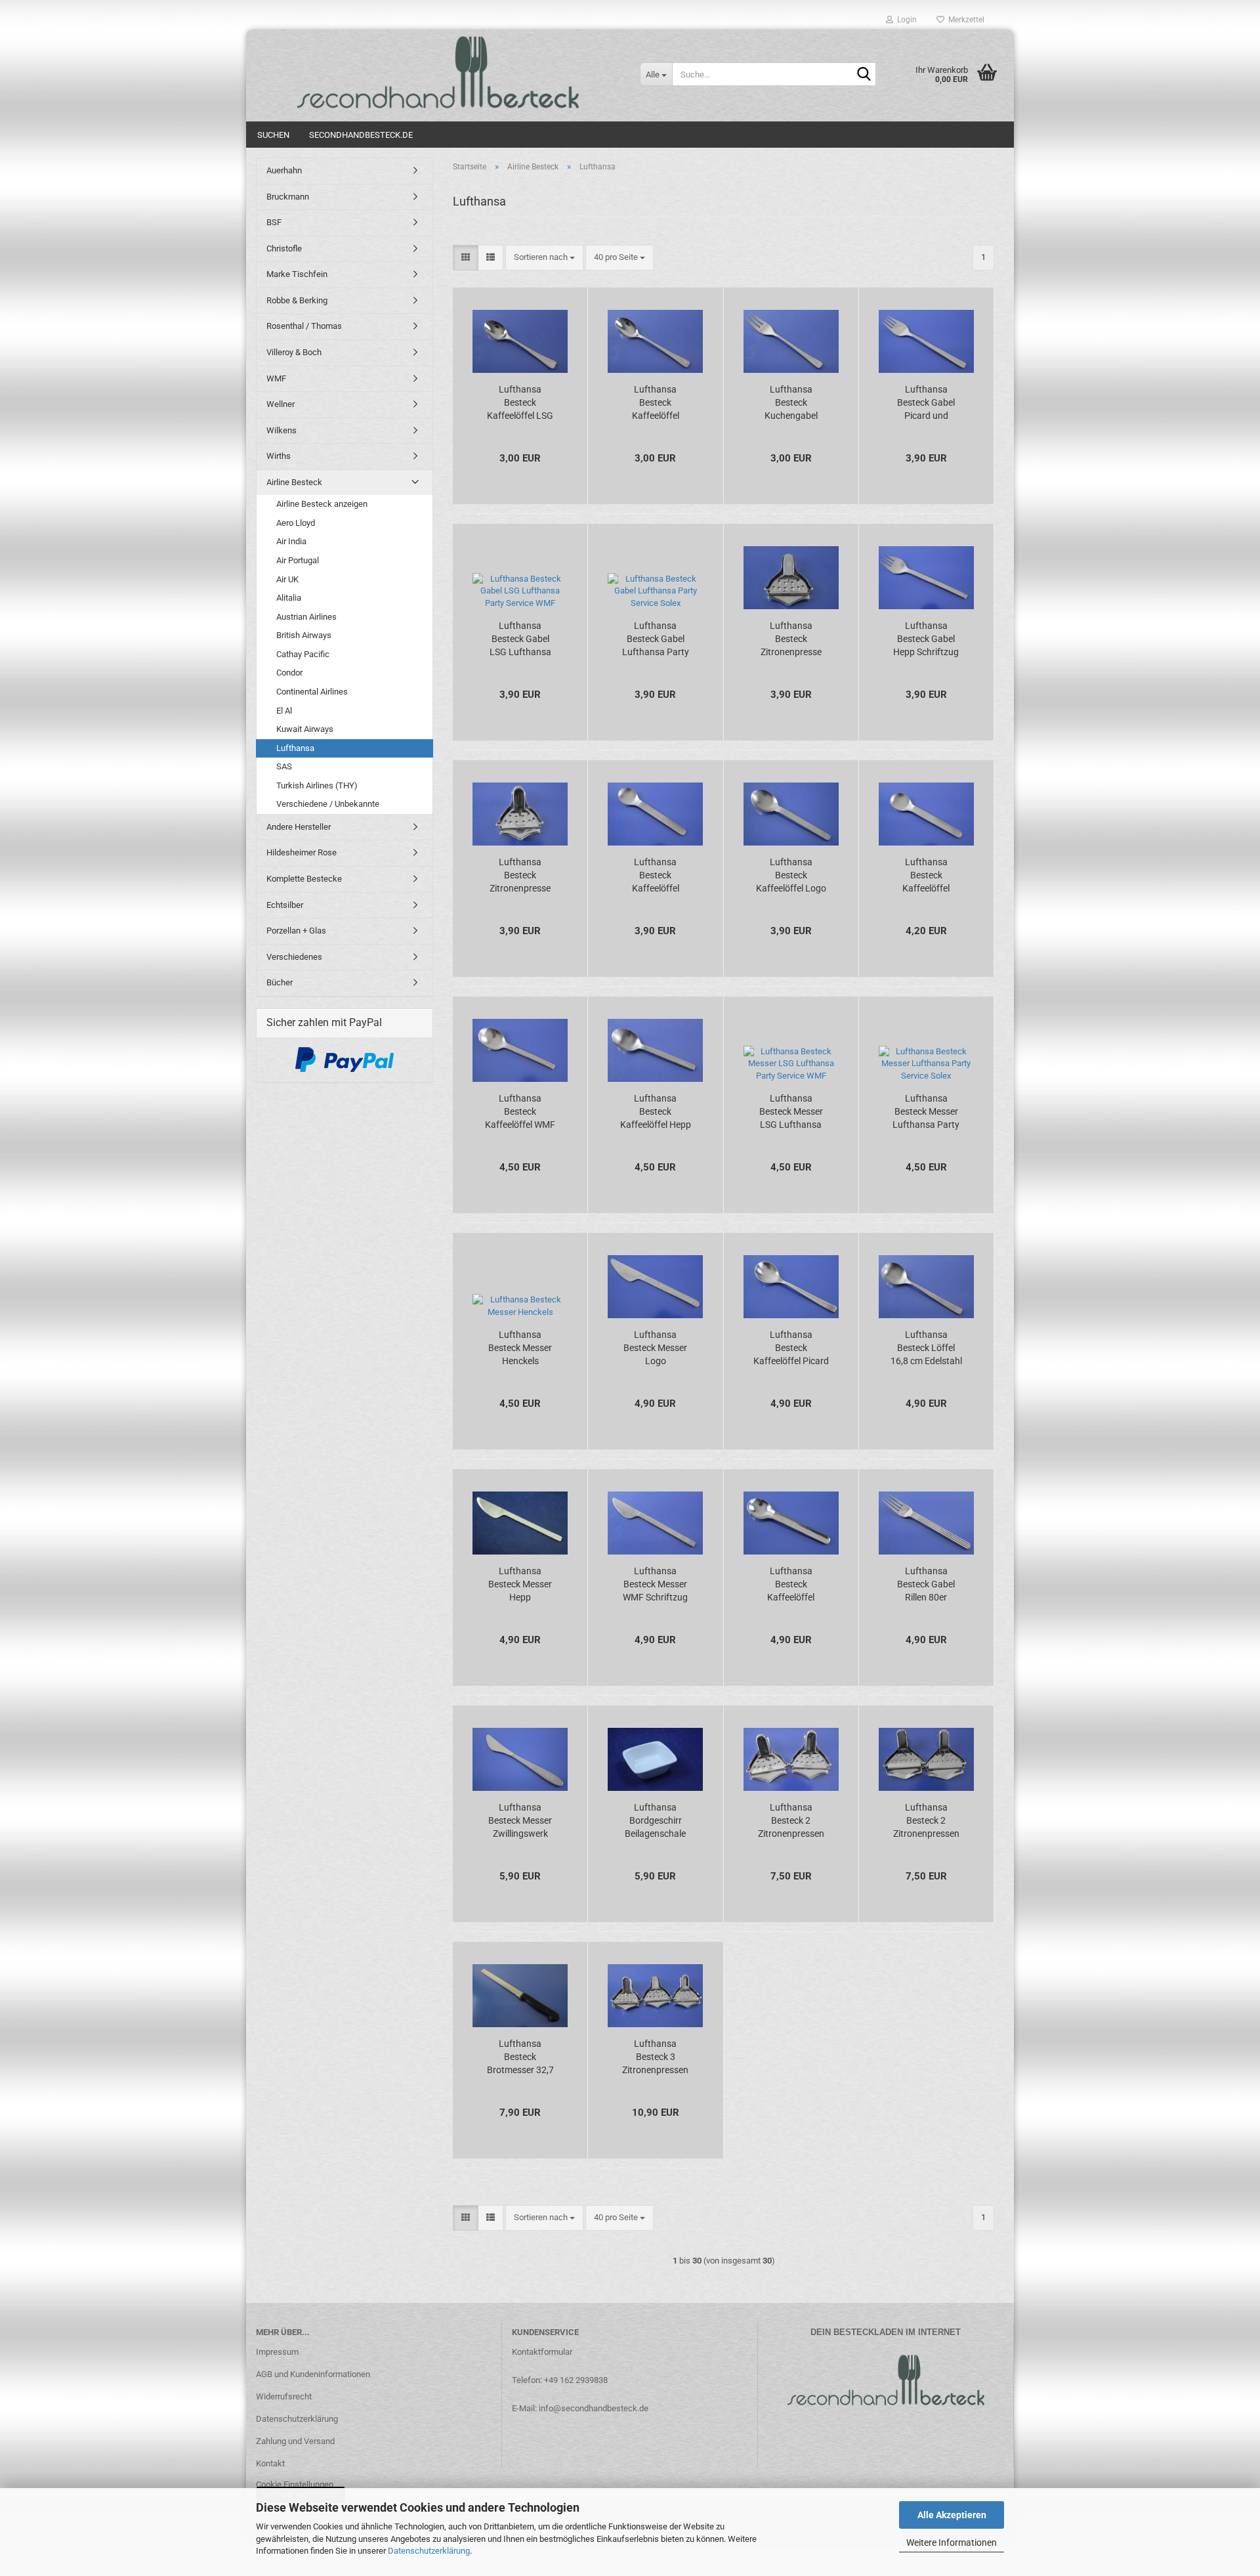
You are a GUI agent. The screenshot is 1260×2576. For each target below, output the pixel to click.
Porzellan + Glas (296, 931)
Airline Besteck (294, 482)
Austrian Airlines (306, 617)
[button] (466, 258)
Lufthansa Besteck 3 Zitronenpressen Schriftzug (655, 2057)
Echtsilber (285, 905)
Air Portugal (298, 560)
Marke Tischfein (297, 274)
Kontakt (270, 2463)
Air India (291, 541)
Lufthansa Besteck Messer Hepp (520, 1584)
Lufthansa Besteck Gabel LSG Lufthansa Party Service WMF (520, 639)
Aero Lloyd (296, 523)
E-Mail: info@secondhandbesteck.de (580, 2408)
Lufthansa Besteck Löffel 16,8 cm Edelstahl (926, 1348)
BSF (274, 222)
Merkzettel (964, 20)
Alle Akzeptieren (952, 2515)
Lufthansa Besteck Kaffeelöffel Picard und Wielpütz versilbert (791, 1348)
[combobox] (544, 258)
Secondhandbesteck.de (361, 135)
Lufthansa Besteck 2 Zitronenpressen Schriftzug (926, 1821)
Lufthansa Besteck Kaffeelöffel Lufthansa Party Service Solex (656, 403)
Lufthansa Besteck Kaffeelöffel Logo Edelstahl (791, 876)
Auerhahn (284, 170)
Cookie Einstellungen (295, 2484)
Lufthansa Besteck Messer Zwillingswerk (520, 1820)
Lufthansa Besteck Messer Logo (655, 1348)
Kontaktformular (542, 2352)
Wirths (279, 456)
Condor (289, 673)
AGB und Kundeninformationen (313, 2374)
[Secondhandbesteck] (438, 72)
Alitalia (289, 598)
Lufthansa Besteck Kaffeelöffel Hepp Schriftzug (656, 1112)
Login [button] (905, 20)
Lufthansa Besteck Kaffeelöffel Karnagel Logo (926, 876)
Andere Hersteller (299, 827)
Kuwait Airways (305, 729)
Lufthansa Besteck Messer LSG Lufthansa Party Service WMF (791, 1112)
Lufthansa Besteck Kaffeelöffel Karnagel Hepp (656, 876)
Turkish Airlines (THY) (317, 785)
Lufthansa (295, 748)
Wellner (281, 404)
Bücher (280, 982)
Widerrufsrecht (284, 2396)
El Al (284, 711)
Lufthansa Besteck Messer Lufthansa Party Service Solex (926, 1112)
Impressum (277, 2352)
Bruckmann (288, 197)
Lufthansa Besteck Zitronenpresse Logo (791, 639)
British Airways (304, 635)
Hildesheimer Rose (302, 852)
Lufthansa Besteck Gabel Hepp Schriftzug (926, 639)
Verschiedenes (294, 957)
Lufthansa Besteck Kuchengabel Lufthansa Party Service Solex (791, 403)
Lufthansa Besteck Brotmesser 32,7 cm (520, 2057)
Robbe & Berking (297, 300)
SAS (284, 766)
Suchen (273, 135)
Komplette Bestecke (304, 879)
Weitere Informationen (952, 2543)
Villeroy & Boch (294, 352)
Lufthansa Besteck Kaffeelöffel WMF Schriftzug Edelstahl (520, 1112)
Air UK (287, 579)
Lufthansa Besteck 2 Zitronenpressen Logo (791, 1821)
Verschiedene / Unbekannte (328, 804)
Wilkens (282, 430)
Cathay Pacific (303, 654)
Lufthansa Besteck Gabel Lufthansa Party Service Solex (656, 639)
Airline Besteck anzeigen (322, 504)
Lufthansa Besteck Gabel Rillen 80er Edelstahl (926, 1585)
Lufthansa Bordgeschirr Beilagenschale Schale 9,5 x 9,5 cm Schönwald (655, 1821)
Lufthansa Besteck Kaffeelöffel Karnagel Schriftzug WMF (791, 1585)
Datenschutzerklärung (429, 2551)
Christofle (284, 248)
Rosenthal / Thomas (304, 326)
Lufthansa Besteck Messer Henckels (520, 1348)
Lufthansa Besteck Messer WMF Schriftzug (655, 1584)
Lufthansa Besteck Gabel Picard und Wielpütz (926, 403)
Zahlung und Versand (295, 2441)
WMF (276, 378)
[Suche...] (864, 75)
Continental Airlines (312, 692)
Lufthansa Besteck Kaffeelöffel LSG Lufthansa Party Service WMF (520, 403)
